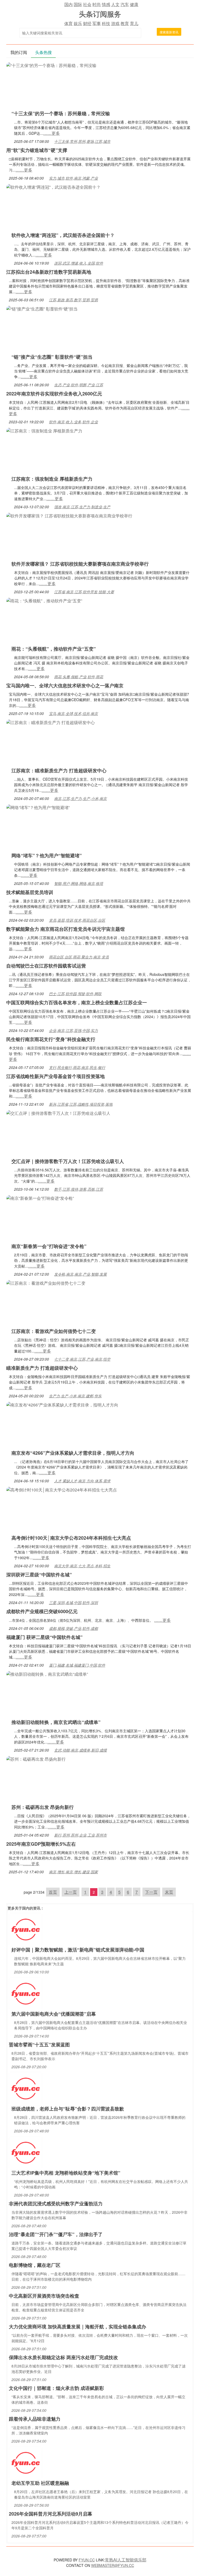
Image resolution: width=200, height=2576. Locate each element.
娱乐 (78, 23)
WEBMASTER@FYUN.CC (113, 2565)
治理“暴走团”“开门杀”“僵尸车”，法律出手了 (56, 2234)
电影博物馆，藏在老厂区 (35, 2265)
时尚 (97, 4)
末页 (169, 1892)
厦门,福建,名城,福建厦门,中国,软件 (77, 1665)
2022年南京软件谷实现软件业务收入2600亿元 (54, 394)
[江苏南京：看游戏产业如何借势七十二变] (46, 1283)
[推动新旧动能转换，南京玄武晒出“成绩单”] (47, 1674)
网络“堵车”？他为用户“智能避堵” (47, 855)
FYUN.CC (87, 2560)
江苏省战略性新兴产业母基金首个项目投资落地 (55, 1076)
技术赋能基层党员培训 (30, 892)
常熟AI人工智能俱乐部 (126, 2560)
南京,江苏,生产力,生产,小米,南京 (80, 798)
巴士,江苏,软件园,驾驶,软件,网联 (75, 994)
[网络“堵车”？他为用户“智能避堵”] (38, 807)
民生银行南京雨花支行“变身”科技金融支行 (51, 1039)
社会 (87, 4)
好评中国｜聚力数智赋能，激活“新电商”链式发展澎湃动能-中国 (78, 1950)
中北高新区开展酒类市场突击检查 (44, 2296)
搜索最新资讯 (169, 32)
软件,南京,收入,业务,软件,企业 (73, 422)
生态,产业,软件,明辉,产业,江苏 (79, 385)
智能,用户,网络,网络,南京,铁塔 (79, 883)
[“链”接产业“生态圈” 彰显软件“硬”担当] (42, 308)
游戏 (115, 23)
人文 (115, 4)
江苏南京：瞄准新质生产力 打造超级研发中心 (59, 770)
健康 (134, 4)
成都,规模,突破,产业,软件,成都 (73, 1628)
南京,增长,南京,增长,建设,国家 (73, 1872)
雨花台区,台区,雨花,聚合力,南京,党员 (79, 957)
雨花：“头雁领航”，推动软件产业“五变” (54, 649)
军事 (97, 23)
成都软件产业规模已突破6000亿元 (42, 1611)
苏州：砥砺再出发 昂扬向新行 (43, 1807)
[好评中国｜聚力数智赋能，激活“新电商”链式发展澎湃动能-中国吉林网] (26, 1929)
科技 (106, 23)
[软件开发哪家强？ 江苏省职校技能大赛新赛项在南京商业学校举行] (69, 515)
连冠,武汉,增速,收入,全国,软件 (79, 263)
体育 (68, 23)
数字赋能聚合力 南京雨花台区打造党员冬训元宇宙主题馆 (65, 929)
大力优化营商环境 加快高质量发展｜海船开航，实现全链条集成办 (77, 2327)
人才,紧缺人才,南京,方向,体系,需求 (82, 1481)
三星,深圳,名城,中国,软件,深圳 (73, 1602)
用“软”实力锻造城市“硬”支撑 (37, 150)
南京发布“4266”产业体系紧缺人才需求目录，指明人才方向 (73, 1453)
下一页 (151, 1892)
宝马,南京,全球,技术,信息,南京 (73, 713)
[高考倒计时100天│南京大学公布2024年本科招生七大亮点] (62, 1489)
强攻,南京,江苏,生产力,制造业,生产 (82, 507)
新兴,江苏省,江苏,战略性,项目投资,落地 (81, 1104)
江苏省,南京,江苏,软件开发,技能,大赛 (84, 592)
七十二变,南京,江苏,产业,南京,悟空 (82, 1359)
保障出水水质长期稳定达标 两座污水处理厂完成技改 (63, 2357)
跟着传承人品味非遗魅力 (35, 2419)
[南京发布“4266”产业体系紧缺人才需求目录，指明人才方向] (62, 1404)
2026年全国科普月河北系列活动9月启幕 (51, 2514)
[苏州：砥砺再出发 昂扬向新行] (36, 1758)
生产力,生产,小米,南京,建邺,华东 (75, 1396)
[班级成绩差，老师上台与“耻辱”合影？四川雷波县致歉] (26, 2088)
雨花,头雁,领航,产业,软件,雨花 (79, 677)
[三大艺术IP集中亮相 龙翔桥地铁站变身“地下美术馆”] (26, 2152)
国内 (68, 4)
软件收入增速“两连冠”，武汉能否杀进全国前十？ (63, 235)
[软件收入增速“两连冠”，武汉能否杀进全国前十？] (53, 186)
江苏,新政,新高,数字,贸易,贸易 (73, 300)
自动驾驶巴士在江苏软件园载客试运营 (46, 966)
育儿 (134, 23)
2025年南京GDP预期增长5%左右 (41, 1844)
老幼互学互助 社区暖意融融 (40, 2483)
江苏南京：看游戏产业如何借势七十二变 (54, 1331)
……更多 (52, 133)
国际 (78, 4)
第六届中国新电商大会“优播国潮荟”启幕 (54, 2014)
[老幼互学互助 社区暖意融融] (26, 2462)
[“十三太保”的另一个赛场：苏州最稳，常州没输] (51, 65)
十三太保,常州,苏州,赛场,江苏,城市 (82, 141)
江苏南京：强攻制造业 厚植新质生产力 (52, 479)
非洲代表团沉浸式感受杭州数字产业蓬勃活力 (56, 2204)
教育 (125, 23)
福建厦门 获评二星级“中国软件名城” (44, 1637)
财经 (87, 23)
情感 (106, 4)
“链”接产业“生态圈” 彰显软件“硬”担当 (52, 357)
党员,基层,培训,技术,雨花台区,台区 (77, 920)
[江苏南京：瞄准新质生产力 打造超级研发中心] (51, 722)
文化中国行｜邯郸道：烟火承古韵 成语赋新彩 (56, 2388)
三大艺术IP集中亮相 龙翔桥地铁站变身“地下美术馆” (66, 2173)
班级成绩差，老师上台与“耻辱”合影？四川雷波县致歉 (68, 2109)
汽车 (125, 4)
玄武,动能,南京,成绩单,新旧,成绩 (80, 1750)
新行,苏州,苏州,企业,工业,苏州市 (80, 1835)
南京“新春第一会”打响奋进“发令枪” (49, 1246)
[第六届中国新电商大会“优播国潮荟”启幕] (26, 1993)
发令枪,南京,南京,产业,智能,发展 (80, 1274)
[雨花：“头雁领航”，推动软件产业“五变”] (44, 600)
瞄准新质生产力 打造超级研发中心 (42, 1368)
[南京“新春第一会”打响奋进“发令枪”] (40, 1198)
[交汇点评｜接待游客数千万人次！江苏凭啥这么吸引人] (58, 1113)
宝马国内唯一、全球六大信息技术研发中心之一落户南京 (65, 686)
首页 (53, 1892)
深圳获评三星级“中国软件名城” (39, 1575)
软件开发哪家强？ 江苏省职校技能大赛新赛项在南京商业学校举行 (80, 564)
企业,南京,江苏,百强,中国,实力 (73, 1030)
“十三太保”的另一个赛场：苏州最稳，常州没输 (61, 113)
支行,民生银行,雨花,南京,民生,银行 (77, 1067)
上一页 (71, 1892)
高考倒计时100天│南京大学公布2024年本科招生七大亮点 (71, 1538)
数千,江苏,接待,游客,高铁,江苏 (79, 1189)
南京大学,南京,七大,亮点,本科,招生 (82, 1566)
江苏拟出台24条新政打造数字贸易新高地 (49, 272)
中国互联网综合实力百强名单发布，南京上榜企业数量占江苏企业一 (77, 1002)
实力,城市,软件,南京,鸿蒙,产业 (73, 178)
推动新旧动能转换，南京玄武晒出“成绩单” (56, 1722)
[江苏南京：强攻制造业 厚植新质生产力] (44, 430)
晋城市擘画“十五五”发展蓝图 (39, 2045)
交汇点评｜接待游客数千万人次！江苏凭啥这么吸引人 (68, 1161)
